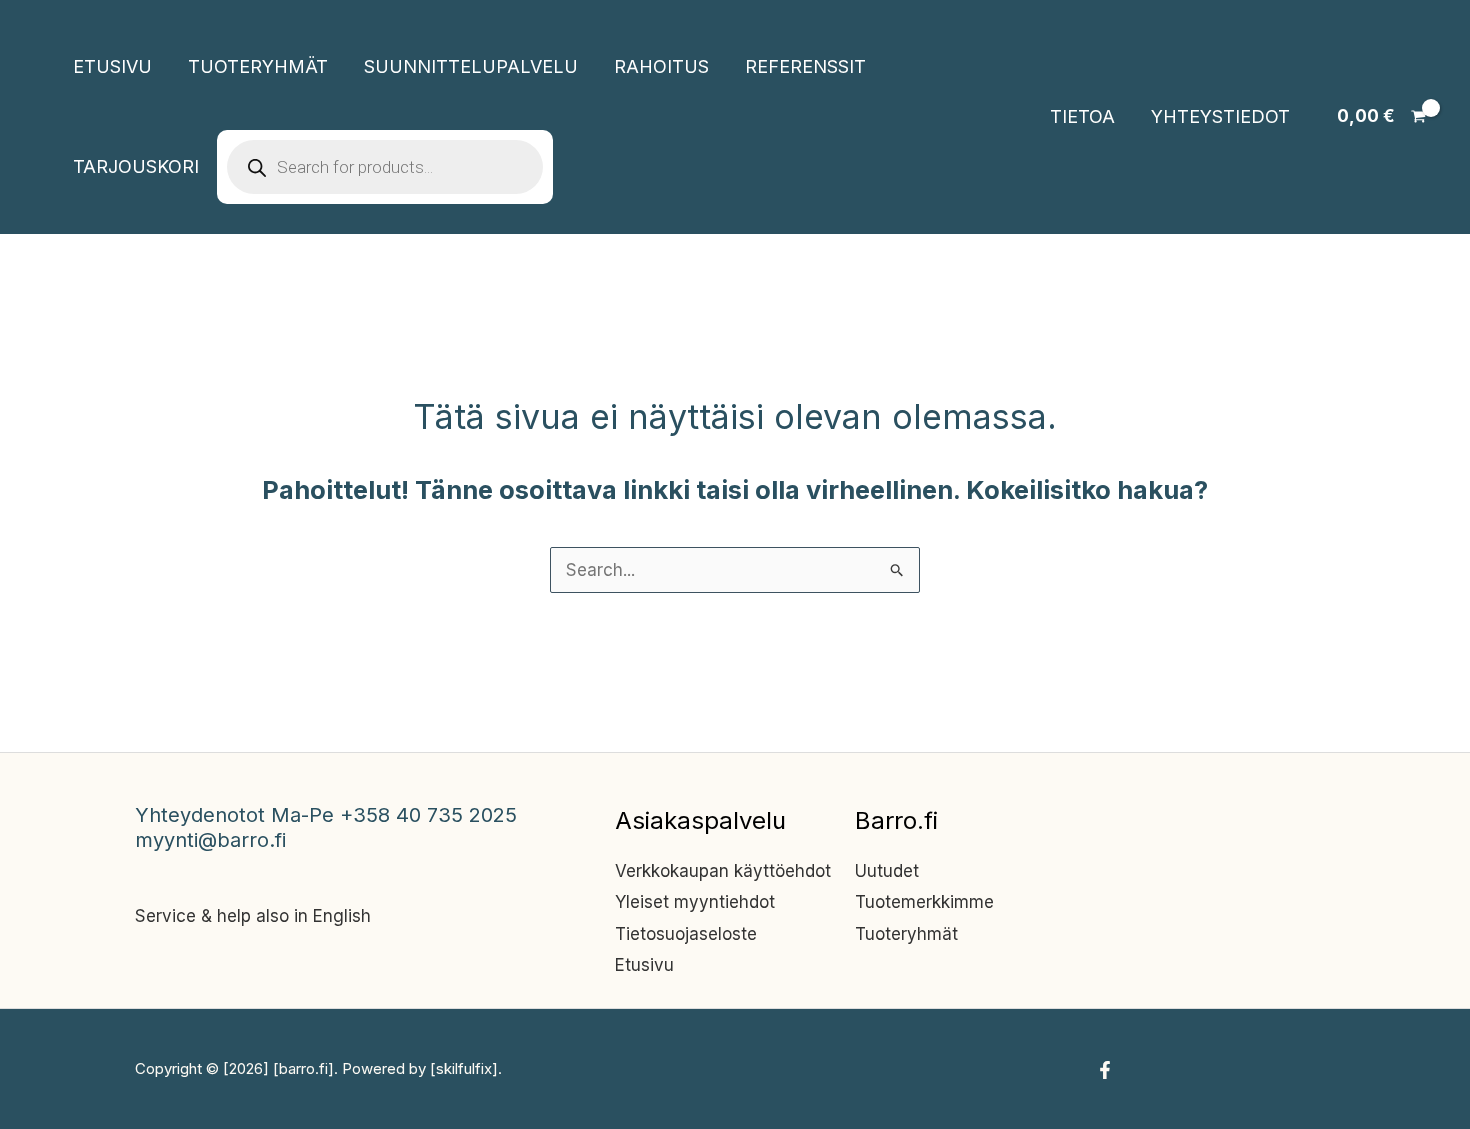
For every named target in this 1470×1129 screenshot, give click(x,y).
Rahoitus (661, 66)
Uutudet (887, 871)
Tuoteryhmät (906, 934)
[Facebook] (1105, 1070)
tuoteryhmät (258, 66)
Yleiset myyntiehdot (695, 902)
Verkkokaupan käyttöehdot (723, 871)
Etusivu (644, 965)
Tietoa (1082, 116)
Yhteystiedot (1220, 116)
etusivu (112, 66)
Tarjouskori (136, 166)
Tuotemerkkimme (924, 902)
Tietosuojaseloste (686, 934)
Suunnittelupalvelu (471, 66)
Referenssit (805, 66)
